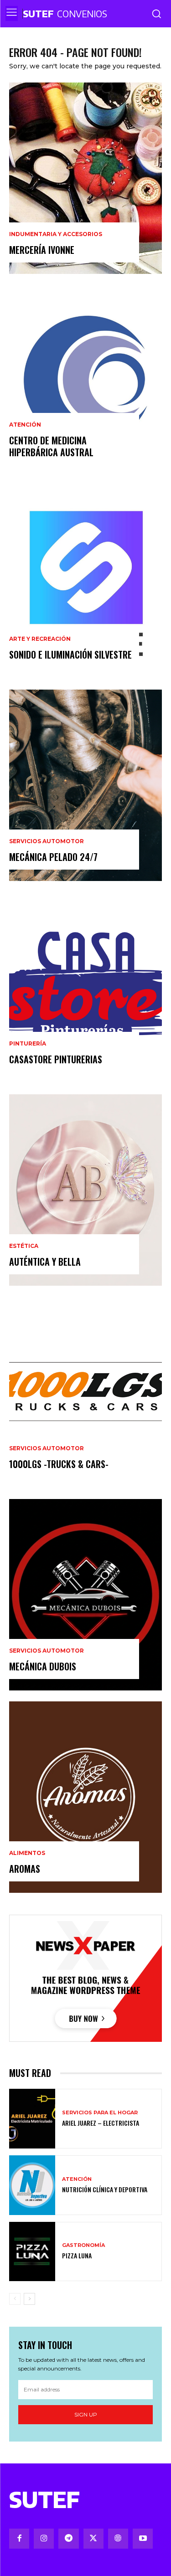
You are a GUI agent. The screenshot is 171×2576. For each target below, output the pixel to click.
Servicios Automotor (47, 841)
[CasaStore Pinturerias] (85, 988)
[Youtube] (143, 2539)
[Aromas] (85, 1797)
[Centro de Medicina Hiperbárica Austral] (85, 381)
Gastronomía (83, 2245)
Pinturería (28, 1044)
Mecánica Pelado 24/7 (53, 857)
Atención (25, 425)
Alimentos (27, 1853)
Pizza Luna (77, 2255)
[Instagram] (44, 2539)
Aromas (25, 1869)
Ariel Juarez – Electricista (101, 2123)
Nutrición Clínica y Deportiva (105, 2189)
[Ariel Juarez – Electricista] (32, 2119)
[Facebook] (19, 2539)
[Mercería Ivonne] (85, 178)
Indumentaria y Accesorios (56, 234)
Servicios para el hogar (100, 2113)
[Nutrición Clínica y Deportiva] (32, 2185)
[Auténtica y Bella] (85, 1190)
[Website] (118, 2539)
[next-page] (29, 2299)
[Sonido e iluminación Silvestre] (85, 583)
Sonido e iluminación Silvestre (70, 654)
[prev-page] (15, 2299)
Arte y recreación (40, 639)
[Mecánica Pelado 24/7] (85, 785)
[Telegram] (68, 2539)
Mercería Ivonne (42, 250)
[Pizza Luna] (32, 2252)
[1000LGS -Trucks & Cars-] (85, 1392)
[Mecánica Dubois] (85, 1595)
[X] (93, 2539)
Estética (24, 1246)
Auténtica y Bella (45, 1262)
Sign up (86, 2414)
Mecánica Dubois (43, 1666)
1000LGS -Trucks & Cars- (59, 1464)
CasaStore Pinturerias (56, 1059)
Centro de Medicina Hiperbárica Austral (51, 446)
